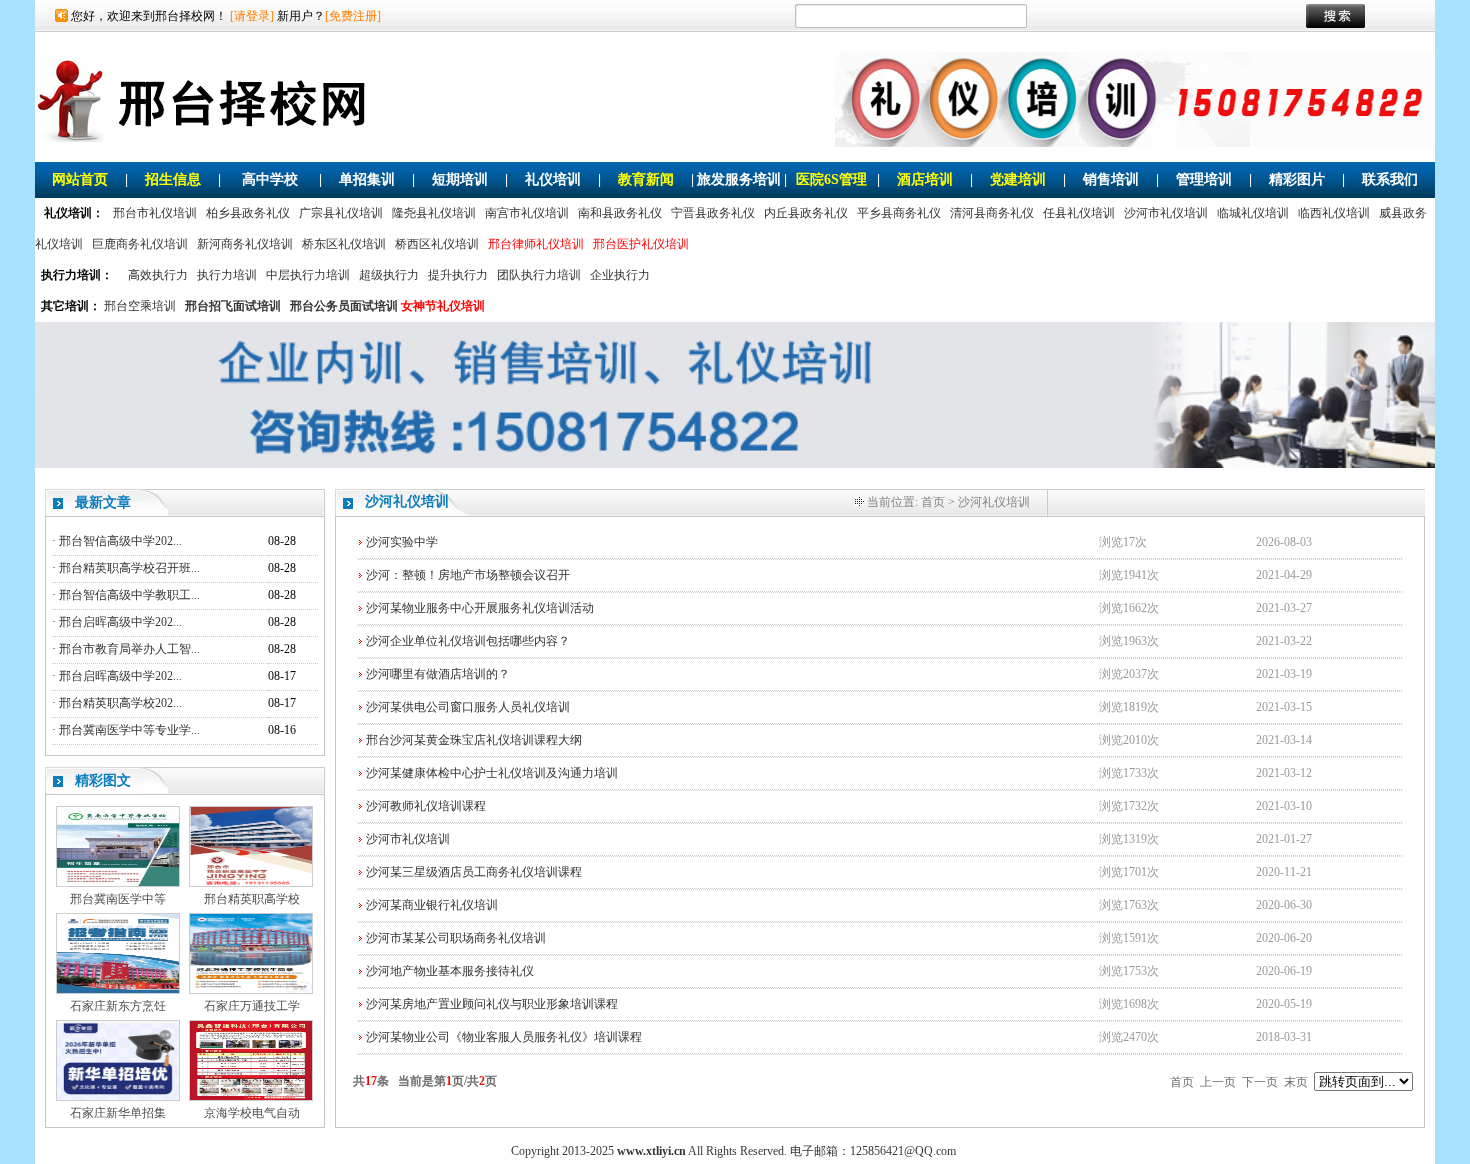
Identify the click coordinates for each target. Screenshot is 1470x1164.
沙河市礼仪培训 (1166, 213)
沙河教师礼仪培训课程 (426, 806)
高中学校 (270, 179)
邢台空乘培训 (140, 306)
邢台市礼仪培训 (155, 213)
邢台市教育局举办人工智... (129, 649)
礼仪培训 (553, 179)
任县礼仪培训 (1079, 213)
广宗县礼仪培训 (341, 213)
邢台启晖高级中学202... (120, 622)
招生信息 (173, 179)
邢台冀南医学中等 (118, 899)
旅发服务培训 (739, 179)
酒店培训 (925, 179)
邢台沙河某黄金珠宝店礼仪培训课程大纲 (474, 740)
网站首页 (80, 179)
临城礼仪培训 (1253, 213)
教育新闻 (646, 179)
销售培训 (1111, 179)
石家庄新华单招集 (118, 1113)
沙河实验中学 (402, 542)
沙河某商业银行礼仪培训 (432, 905)
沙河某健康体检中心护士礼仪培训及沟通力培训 (492, 773)
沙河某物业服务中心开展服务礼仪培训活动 (480, 608)
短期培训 (460, 179)
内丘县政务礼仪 (806, 213)
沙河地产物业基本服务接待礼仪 (450, 971)
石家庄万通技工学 (252, 1006)
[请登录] (252, 16)
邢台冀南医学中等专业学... (129, 730)
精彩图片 (1297, 179)
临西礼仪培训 (1334, 213)
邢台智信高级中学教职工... (129, 595)
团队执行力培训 (539, 275)
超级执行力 (389, 275)
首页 (933, 502)
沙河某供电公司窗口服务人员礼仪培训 (468, 707)
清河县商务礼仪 (992, 213)
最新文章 (103, 502)
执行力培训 (227, 275)
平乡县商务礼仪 (899, 213)
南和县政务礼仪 (620, 213)
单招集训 (367, 179)
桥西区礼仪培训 (437, 244)
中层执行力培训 (308, 275)
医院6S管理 (831, 179)
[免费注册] (353, 16)
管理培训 (1204, 179)
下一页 (1260, 1082)
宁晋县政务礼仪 (713, 213)
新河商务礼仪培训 (245, 244)
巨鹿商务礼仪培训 (140, 244)
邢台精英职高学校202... (120, 703)
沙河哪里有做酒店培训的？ (438, 674)
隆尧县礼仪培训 (434, 213)
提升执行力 (458, 275)
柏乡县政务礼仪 (248, 213)
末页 (1296, 1082)
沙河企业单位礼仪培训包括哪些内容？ (468, 641)
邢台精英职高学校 (252, 899)
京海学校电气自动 (252, 1113)
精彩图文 (103, 780)
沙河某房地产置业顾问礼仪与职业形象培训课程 (492, 1004)
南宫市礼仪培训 (527, 213)
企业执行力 (620, 275)
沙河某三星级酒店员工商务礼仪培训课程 (474, 872)
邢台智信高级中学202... (120, 541)
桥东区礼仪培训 (344, 244)
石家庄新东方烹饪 (118, 1006)
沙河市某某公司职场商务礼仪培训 (456, 938)
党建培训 (1018, 179)
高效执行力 (158, 275)
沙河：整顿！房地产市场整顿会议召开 (468, 575)
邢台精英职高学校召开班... (129, 568)
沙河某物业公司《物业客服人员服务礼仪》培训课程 (504, 1037)
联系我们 (1390, 179)
